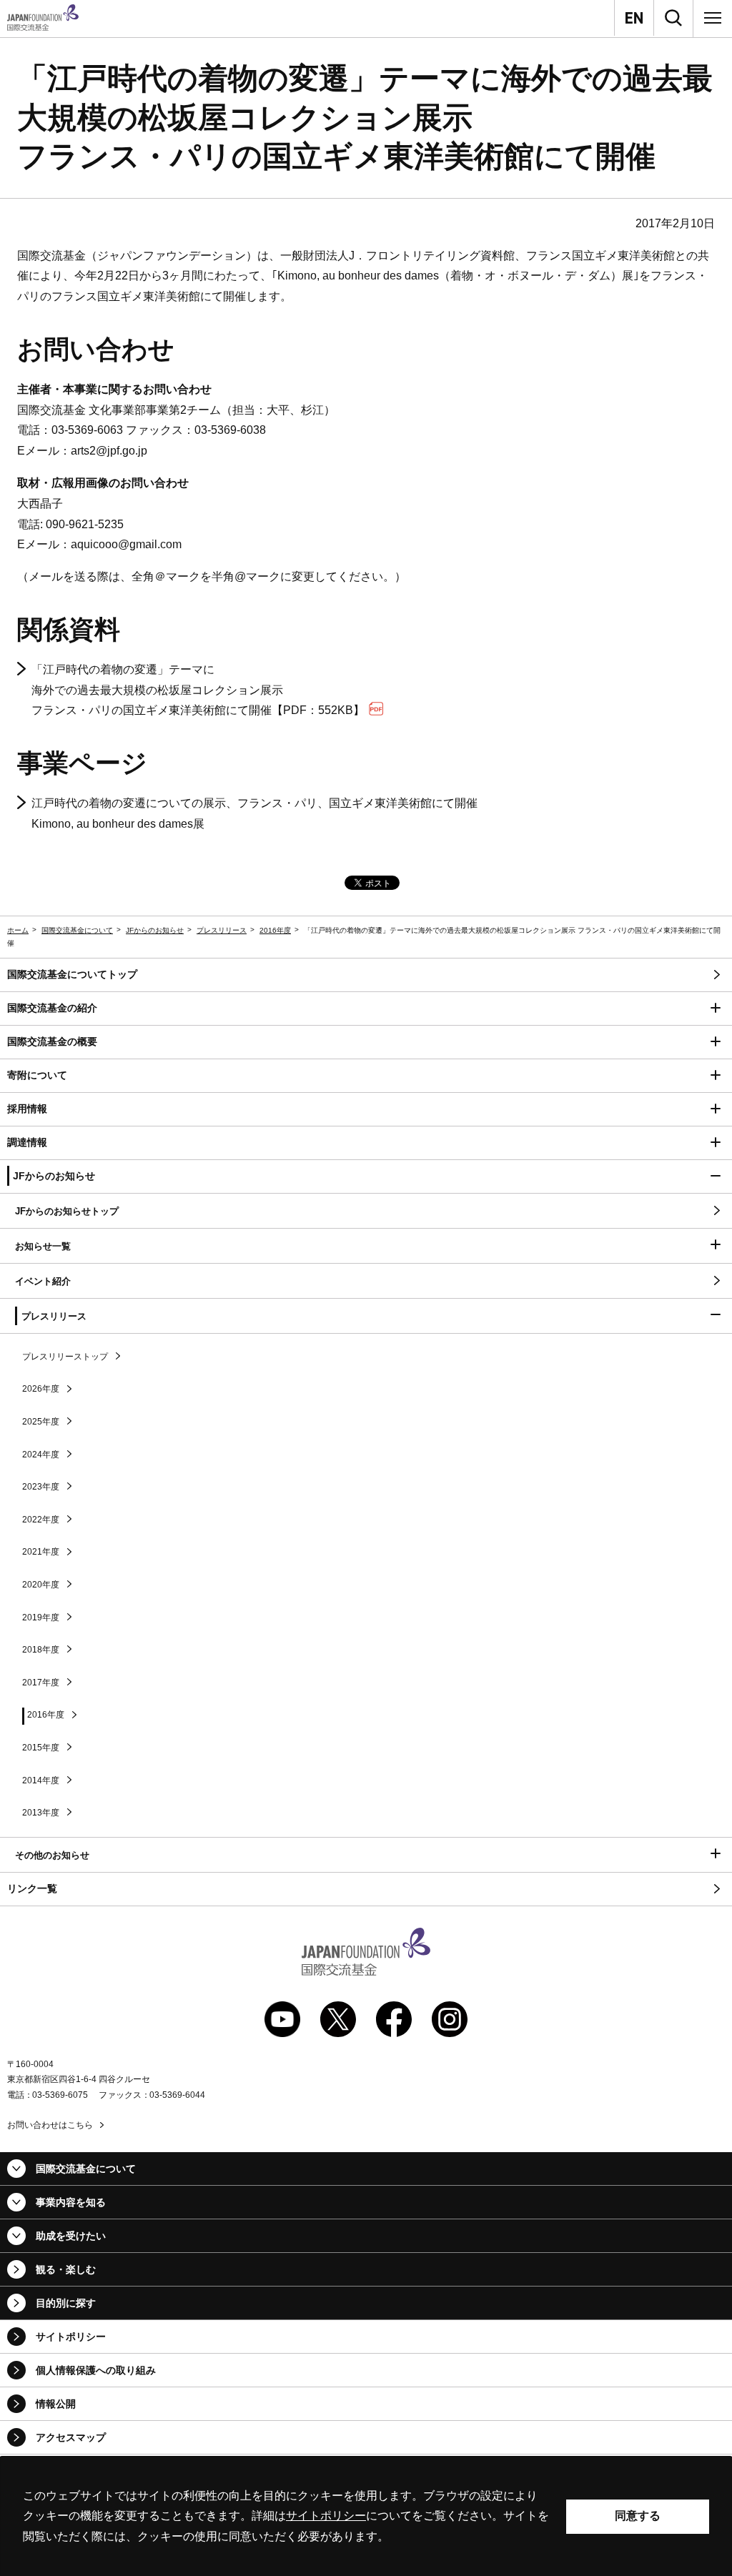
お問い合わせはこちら (50, 2125)
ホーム (18, 930)
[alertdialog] (366, 2516)
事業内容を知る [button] (71, 2202)
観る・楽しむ (66, 2269)
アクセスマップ (71, 2437)
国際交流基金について (77, 930)
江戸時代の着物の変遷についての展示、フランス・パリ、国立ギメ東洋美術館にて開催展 (254, 813)
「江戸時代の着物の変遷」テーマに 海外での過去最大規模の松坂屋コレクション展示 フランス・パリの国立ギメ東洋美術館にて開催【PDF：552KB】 (198, 690)
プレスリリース (222, 930)
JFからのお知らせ (155, 930)
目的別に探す (66, 2303)
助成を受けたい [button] (71, 2236)
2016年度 (275, 930)
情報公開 (56, 2404)
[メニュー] (713, 18)
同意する (638, 2516)
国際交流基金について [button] (86, 2169)
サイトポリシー (71, 2337)
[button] (366, 1009)
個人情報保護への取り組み (96, 2370)
